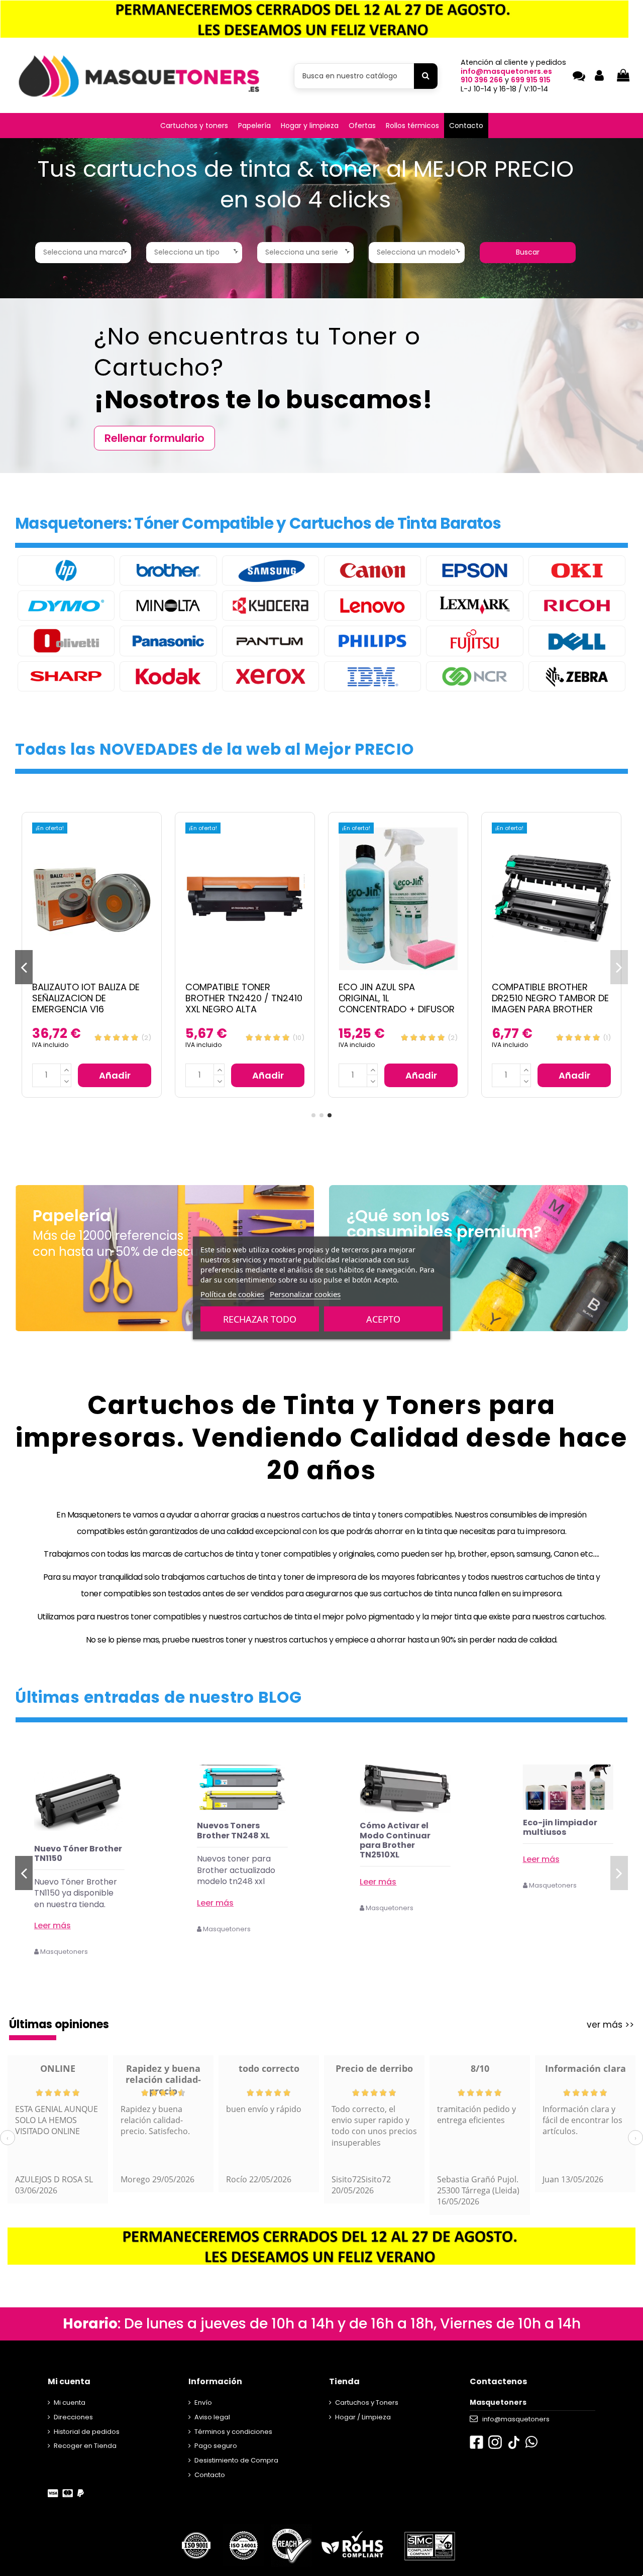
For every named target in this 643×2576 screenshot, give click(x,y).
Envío (203, 2403)
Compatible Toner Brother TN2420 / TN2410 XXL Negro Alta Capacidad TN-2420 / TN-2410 (245, 1009)
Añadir (115, 1075)
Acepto (383, 1319)
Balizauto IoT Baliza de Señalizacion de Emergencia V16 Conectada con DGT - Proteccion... (86, 1009)
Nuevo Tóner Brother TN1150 (241, 1853)
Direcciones (73, 2417)
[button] (194, 126)
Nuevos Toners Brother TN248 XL (396, 1830)
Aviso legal (212, 2417)
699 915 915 (531, 80)
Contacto (210, 2475)
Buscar (528, 252)
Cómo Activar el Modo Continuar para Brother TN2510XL (558, 1840)
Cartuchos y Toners (367, 2403)
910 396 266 (482, 80)
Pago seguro (216, 2446)
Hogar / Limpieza (363, 2417)
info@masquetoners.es (506, 71)
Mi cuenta (70, 2403)
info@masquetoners (516, 2419)
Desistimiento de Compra (236, 2460)
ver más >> (610, 2025)
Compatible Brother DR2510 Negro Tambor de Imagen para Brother (550, 998)
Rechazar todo (260, 1319)
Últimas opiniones (59, 2024)
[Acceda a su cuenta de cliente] (599, 76)
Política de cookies (232, 1294)
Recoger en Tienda (85, 2446)
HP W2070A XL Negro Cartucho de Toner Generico (78, 1858)
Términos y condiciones (233, 2432)
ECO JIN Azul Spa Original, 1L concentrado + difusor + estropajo (397, 1003)
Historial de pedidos (87, 2432)
